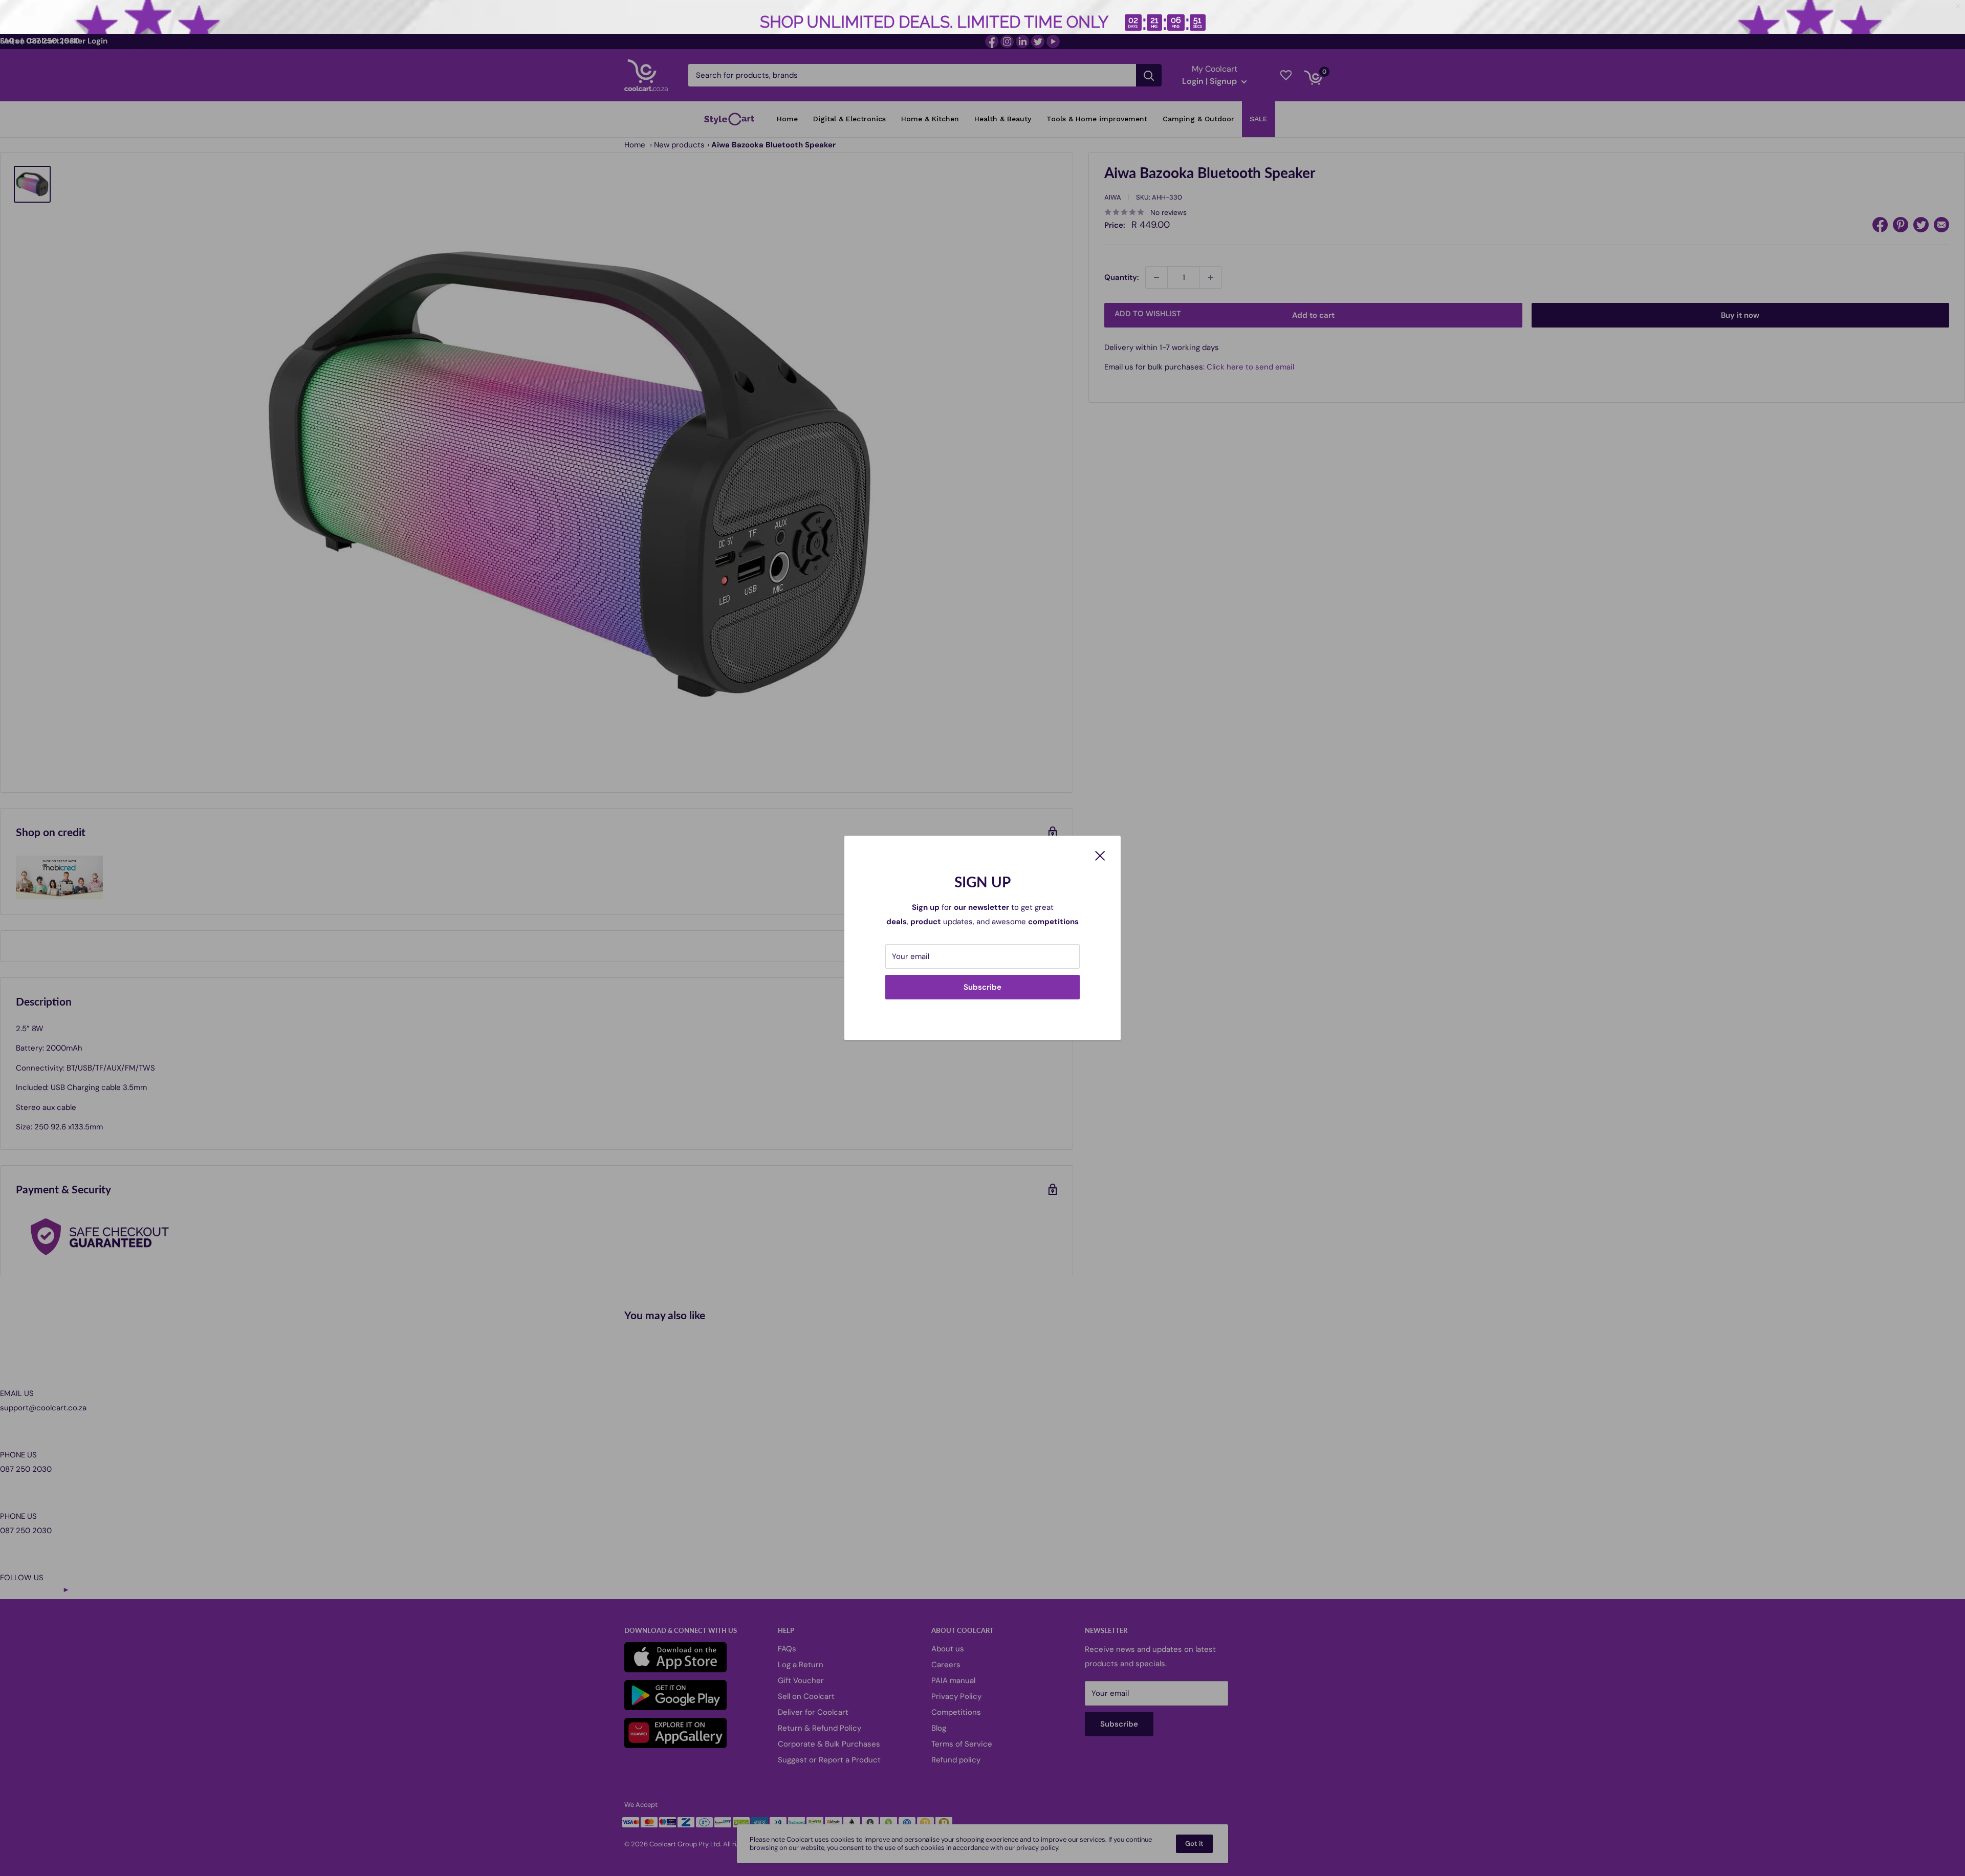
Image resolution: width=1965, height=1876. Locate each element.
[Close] (1100, 855)
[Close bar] (1959, 6)
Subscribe (982, 987)
